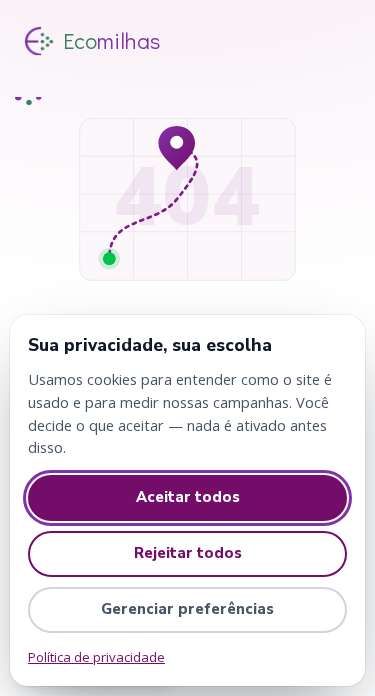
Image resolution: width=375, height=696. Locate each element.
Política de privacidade (96, 657)
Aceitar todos (188, 497)
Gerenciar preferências (187, 609)
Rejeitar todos (188, 553)
